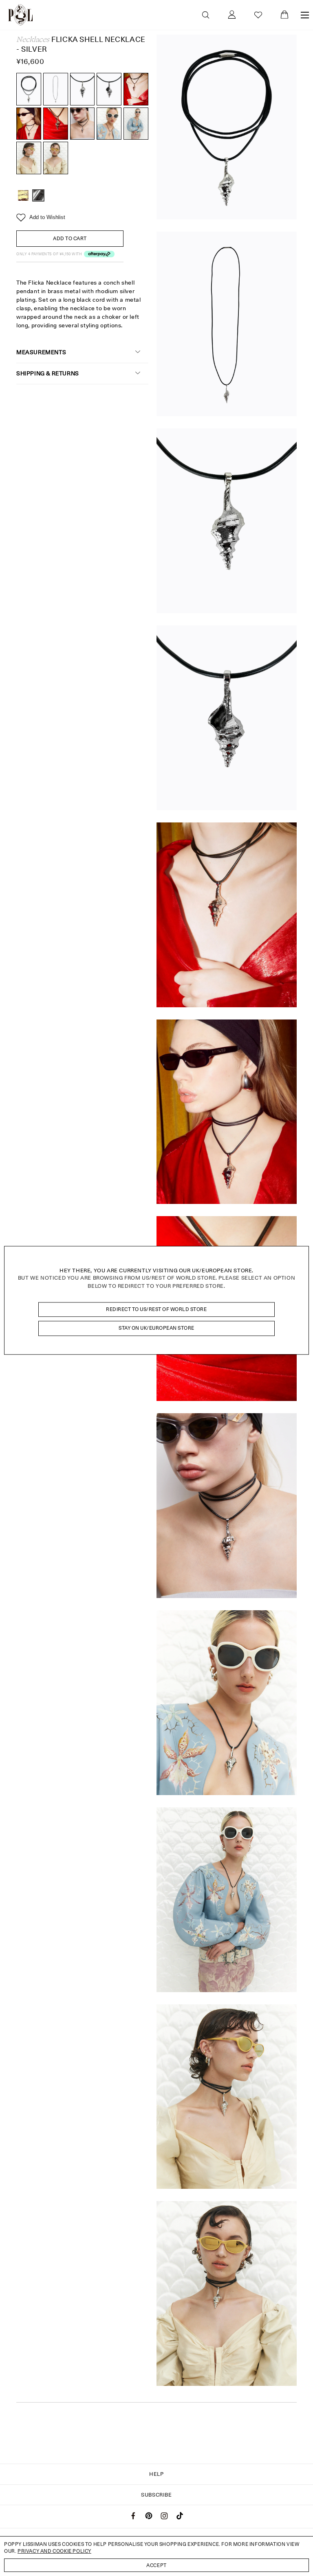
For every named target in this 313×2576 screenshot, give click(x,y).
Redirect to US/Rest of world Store (156, 1309)
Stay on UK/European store (156, 1328)
